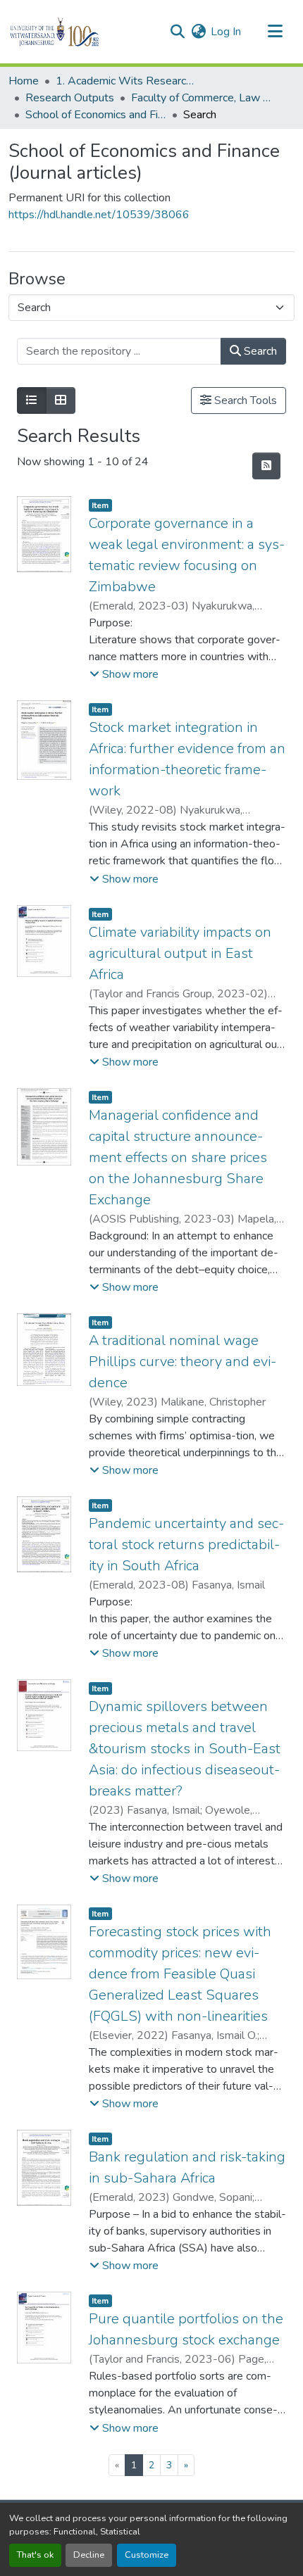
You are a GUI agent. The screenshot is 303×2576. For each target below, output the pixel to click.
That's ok (35, 2555)
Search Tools (244, 400)
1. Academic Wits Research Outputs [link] (126, 81)
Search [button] (259, 351)
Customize (147, 2555)
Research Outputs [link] (70, 98)
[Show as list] (32, 400)
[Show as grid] (61, 400)
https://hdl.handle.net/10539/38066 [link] (99, 215)
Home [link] (24, 81)
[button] (79, 32)
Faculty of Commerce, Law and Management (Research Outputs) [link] (202, 98)
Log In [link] (226, 32)
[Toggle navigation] (275, 32)
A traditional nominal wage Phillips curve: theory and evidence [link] (183, 1362)
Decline (89, 2555)
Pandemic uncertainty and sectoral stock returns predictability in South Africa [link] (186, 1545)
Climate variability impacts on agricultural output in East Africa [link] (180, 953)
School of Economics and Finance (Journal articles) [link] (96, 115)
